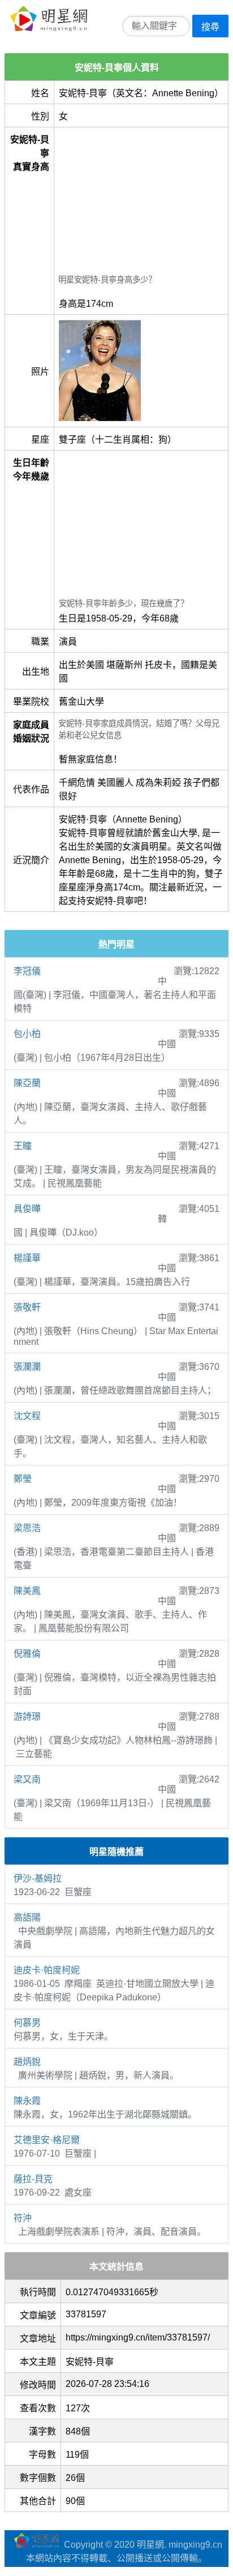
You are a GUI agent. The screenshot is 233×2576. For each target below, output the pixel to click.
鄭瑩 (23, 1479)
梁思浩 (27, 1528)
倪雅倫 (27, 1654)
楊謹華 (27, 1258)
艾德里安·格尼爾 (47, 2140)
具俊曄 (27, 1209)
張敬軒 (27, 1307)
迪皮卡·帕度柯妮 (47, 1970)
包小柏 (27, 1034)
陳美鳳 (27, 1591)
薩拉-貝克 (33, 2179)
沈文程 (27, 1416)
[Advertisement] (141, 202)
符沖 (23, 2218)
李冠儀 (27, 971)
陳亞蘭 (27, 1083)
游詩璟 (27, 1716)
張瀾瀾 (27, 1367)
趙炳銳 (27, 2062)
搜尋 (210, 27)
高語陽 (27, 1917)
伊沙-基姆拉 (38, 1878)
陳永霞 (27, 2101)
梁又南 (27, 1779)
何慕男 (27, 2023)
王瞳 (23, 1146)
